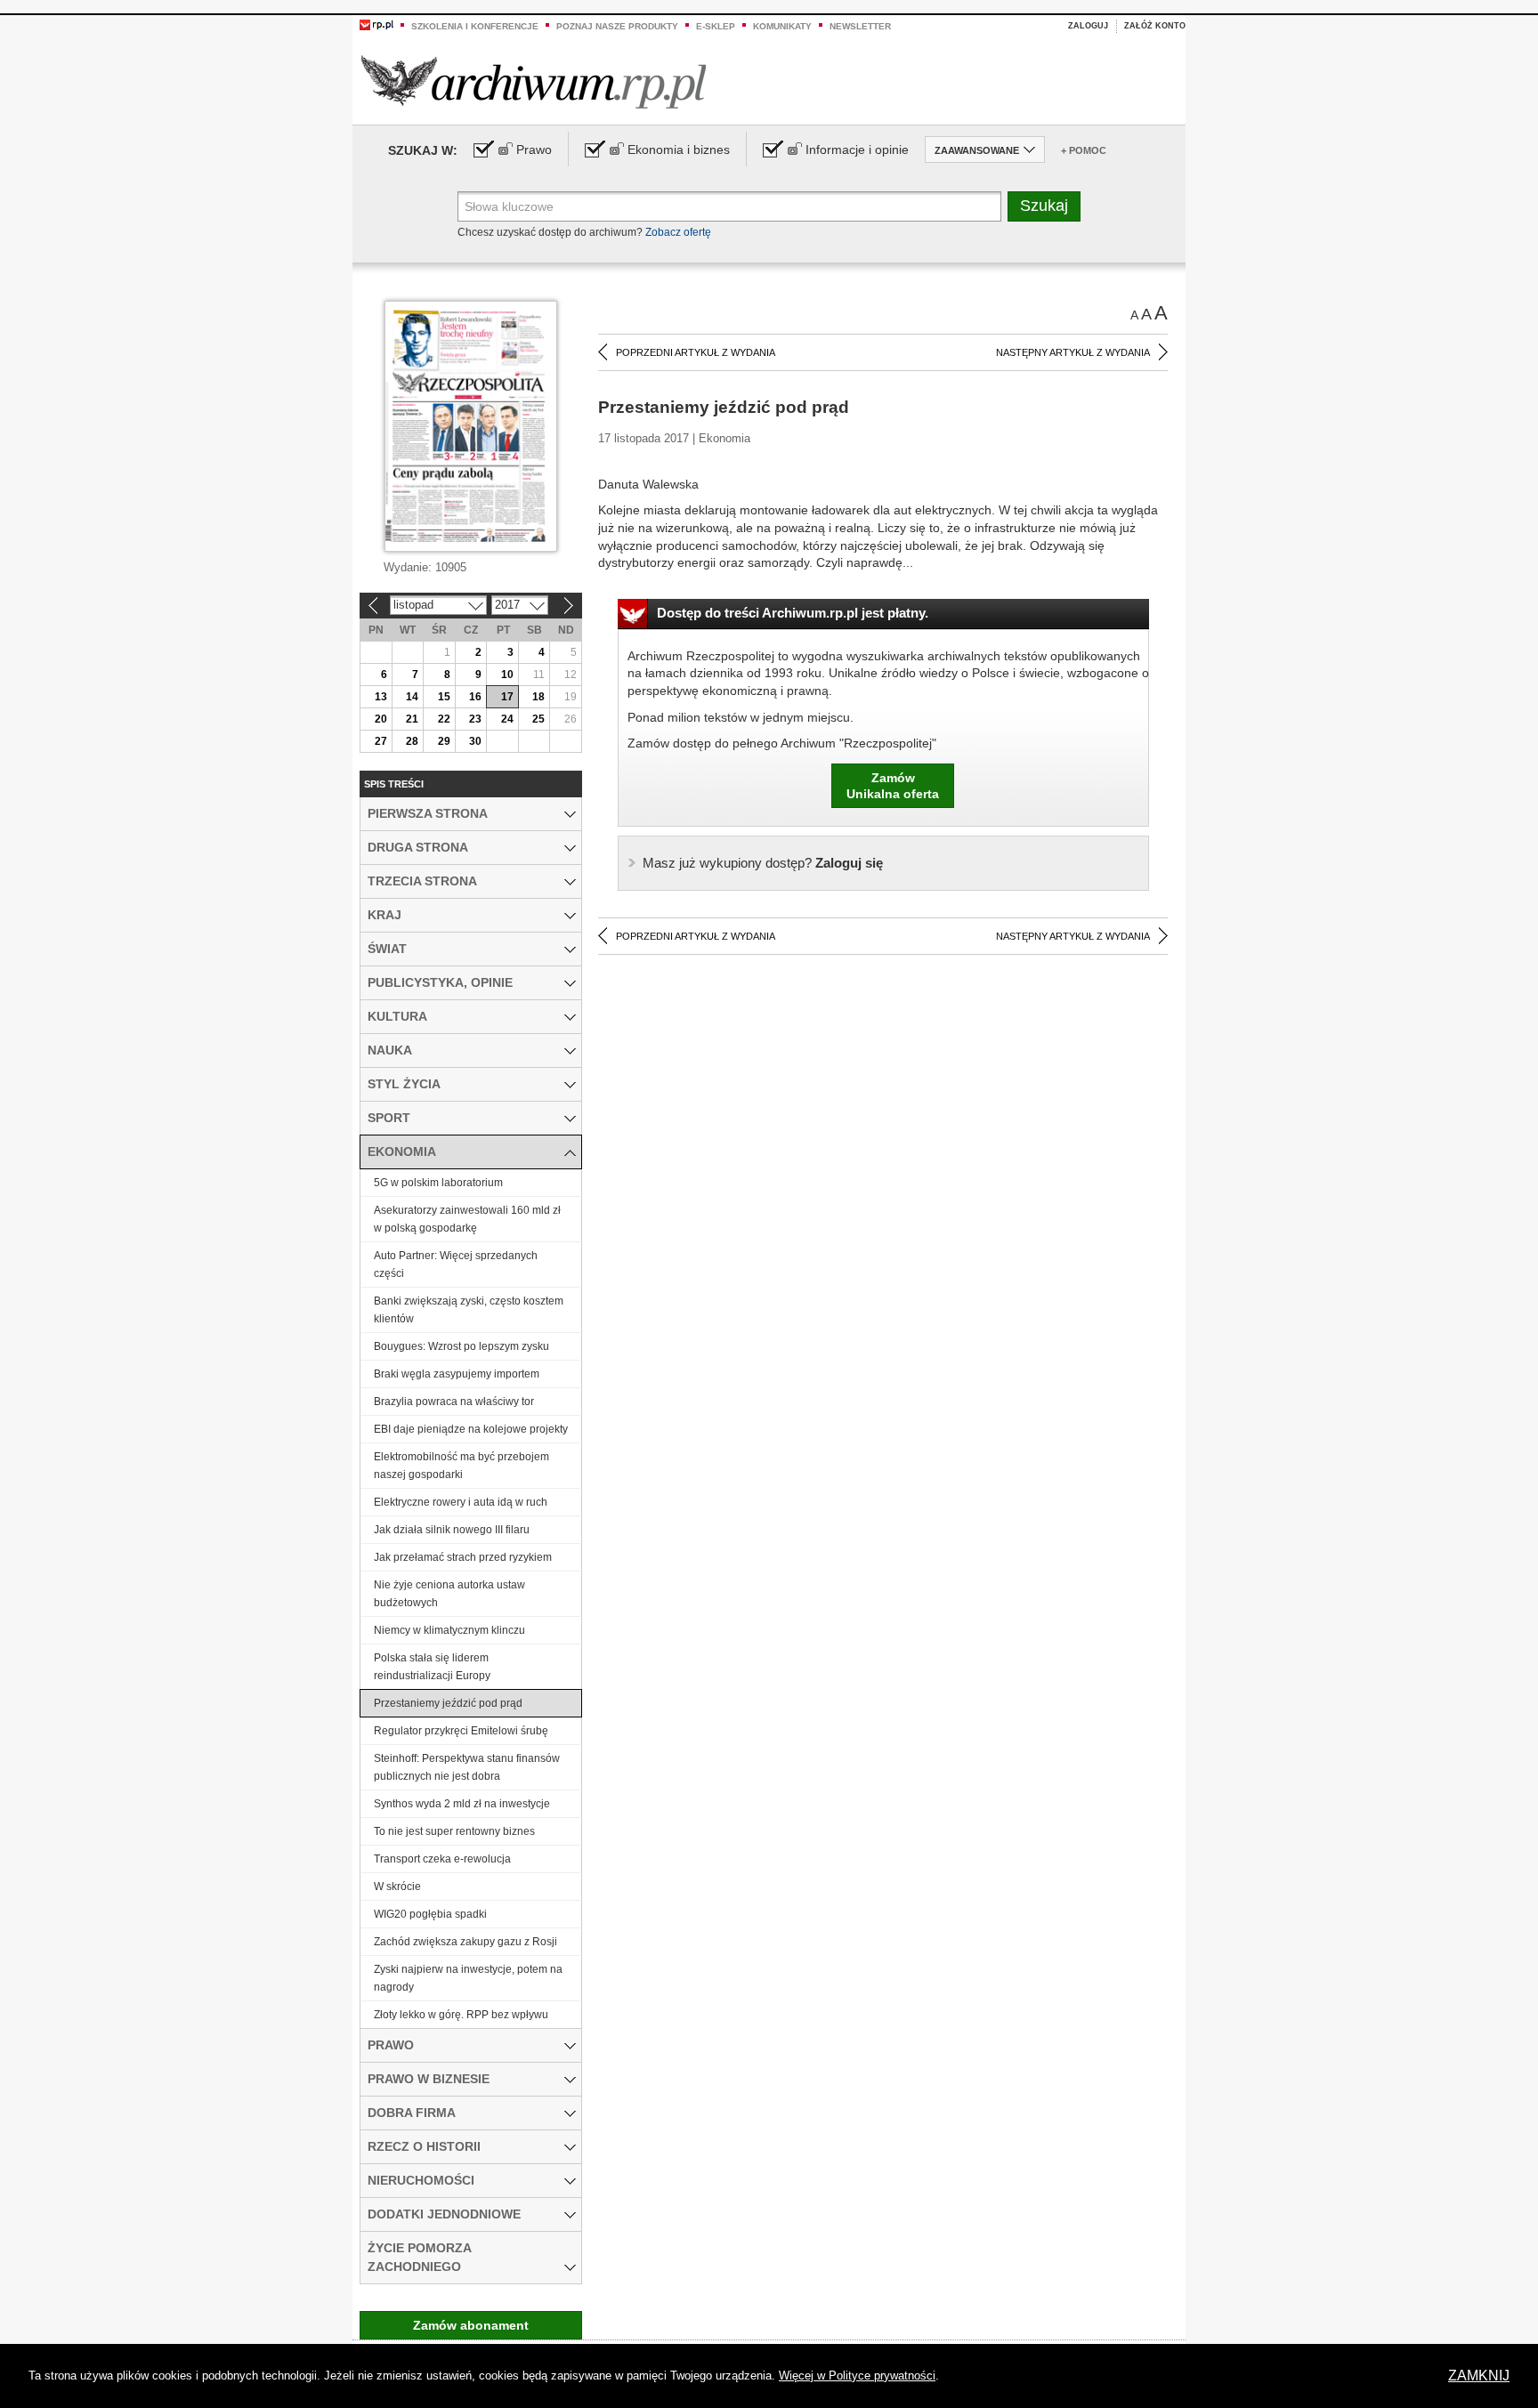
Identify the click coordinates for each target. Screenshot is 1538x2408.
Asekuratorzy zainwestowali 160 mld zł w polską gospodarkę (467, 1219)
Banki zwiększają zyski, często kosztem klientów (469, 1310)
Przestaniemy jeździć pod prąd (448, 1703)
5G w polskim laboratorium (438, 1183)
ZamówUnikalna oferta (893, 786)
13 (381, 697)
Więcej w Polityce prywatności (857, 2376)
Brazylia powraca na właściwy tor (454, 1402)
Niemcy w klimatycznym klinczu (449, 1630)
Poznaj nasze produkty (617, 26)
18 (538, 697)
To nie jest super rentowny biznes (454, 1831)
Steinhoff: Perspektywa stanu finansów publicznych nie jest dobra (467, 1767)
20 (381, 719)
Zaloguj (1088, 26)
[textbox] (729, 206)
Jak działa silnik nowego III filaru (452, 1530)
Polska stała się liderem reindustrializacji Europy (432, 1667)
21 (412, 719)
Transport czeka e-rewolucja (442, 1859)
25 (538, 719)
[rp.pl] (376, 24)
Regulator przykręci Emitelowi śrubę (461, 1731)
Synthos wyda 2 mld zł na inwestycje (462, 1804)
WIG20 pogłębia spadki (430, 1914)
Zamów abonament (471, 2325)
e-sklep (716, 26)
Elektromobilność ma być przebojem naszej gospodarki (461, 1466)
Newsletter (860, 26)
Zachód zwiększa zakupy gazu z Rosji (465, 1942)
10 (507, 675)
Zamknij (1479, 2376)
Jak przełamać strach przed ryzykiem (463, 1557)
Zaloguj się (763, 863)
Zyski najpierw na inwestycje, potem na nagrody (468, 1978)
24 (507, 719)
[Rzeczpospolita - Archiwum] (534, 81)
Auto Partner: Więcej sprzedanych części (456, 1265)
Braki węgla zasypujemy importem (457, 1374)
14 (412, 697)
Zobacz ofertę (678, 232)
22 (444, 719)
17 (507, 697)
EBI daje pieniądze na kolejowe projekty (471, 1429)
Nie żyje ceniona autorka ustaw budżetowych (449, 1594)
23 (475, 719)
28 (412, 741)
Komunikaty (782, 26)
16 (475, 697)
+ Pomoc (1084, 150)
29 (444, 741)
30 (475, 741)
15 (444, 697)
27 (381, 741)
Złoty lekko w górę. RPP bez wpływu (461, 2015)
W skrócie (397, 1887)
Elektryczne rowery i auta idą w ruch (461, 1502)
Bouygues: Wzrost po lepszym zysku (461, 1346)
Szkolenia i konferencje (475, 26)
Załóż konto (1155, 26)
